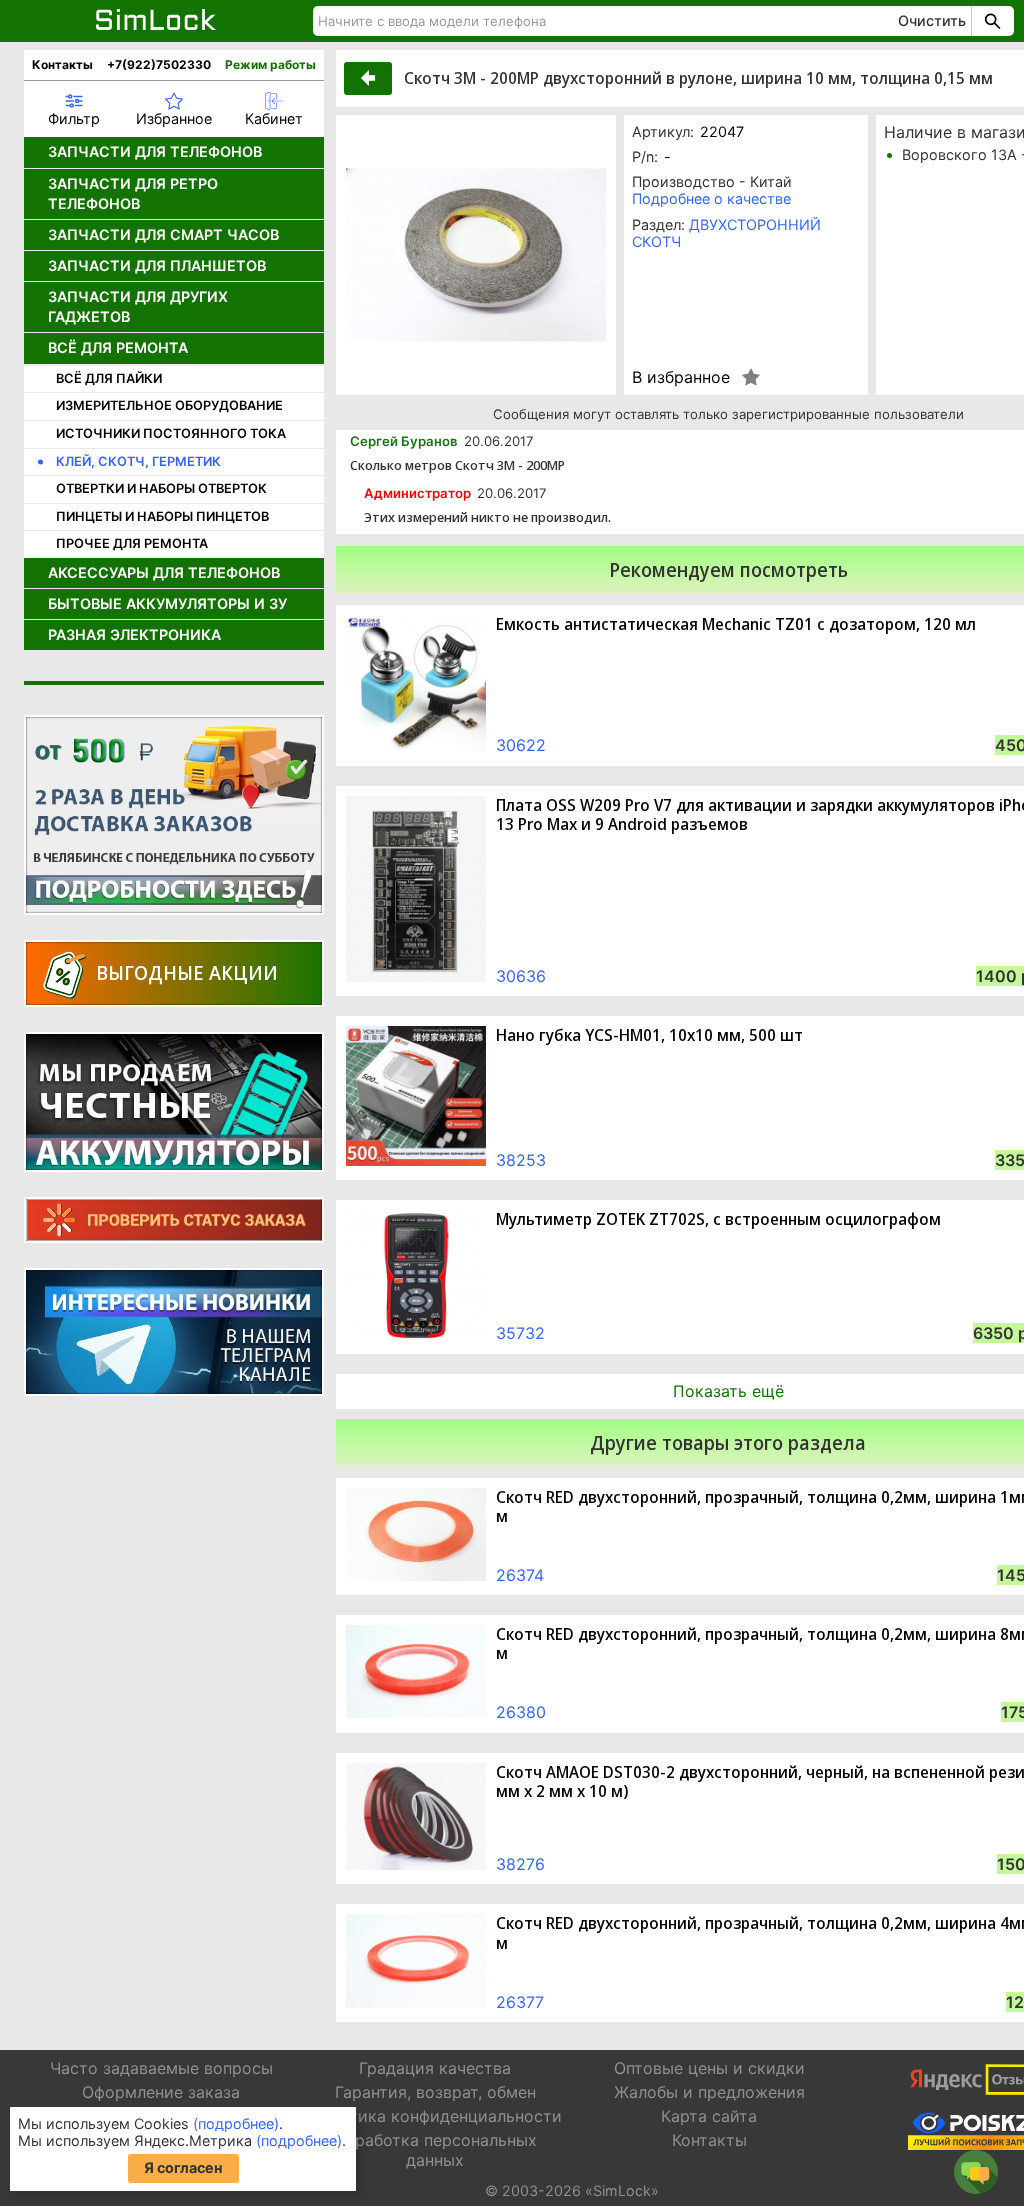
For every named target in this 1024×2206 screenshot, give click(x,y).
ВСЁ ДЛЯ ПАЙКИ (109, 378)
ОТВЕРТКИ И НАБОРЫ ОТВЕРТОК (161, 488)
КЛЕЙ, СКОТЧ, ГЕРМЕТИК (138, 461)
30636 (521, 976)
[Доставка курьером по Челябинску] (174, 815)
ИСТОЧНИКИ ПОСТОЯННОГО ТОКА (171, 433)
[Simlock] (156, 21)
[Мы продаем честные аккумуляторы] (174, 1102)
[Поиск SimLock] (990, 21)
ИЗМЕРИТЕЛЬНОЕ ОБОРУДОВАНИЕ (169, 405)
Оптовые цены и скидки (709, 2068)
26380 (521, 1712)
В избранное (681, 377)
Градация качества (435, 2068)
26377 (520, 2002)
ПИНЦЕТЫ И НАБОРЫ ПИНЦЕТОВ (162, 516)
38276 (520, 1864)
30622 (521, 745)
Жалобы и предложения (709, 2092)
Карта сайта (709, 2116)
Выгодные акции (187, 972)
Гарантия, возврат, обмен (435, 2092)
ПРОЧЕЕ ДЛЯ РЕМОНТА (132, 543)
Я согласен (183, 2167)
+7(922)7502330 (159, 64)
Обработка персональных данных (435, 2149)
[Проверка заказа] (174, 1220)
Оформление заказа (161, 2092)
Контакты (62, 64)
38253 (521, 1160)
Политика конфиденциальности (435, 2116)
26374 (520, 1575)
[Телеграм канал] (174, 1332)
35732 (520, 1333)
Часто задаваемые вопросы (161, 2068)
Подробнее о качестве (711, 198)
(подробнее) (236, 2123)
